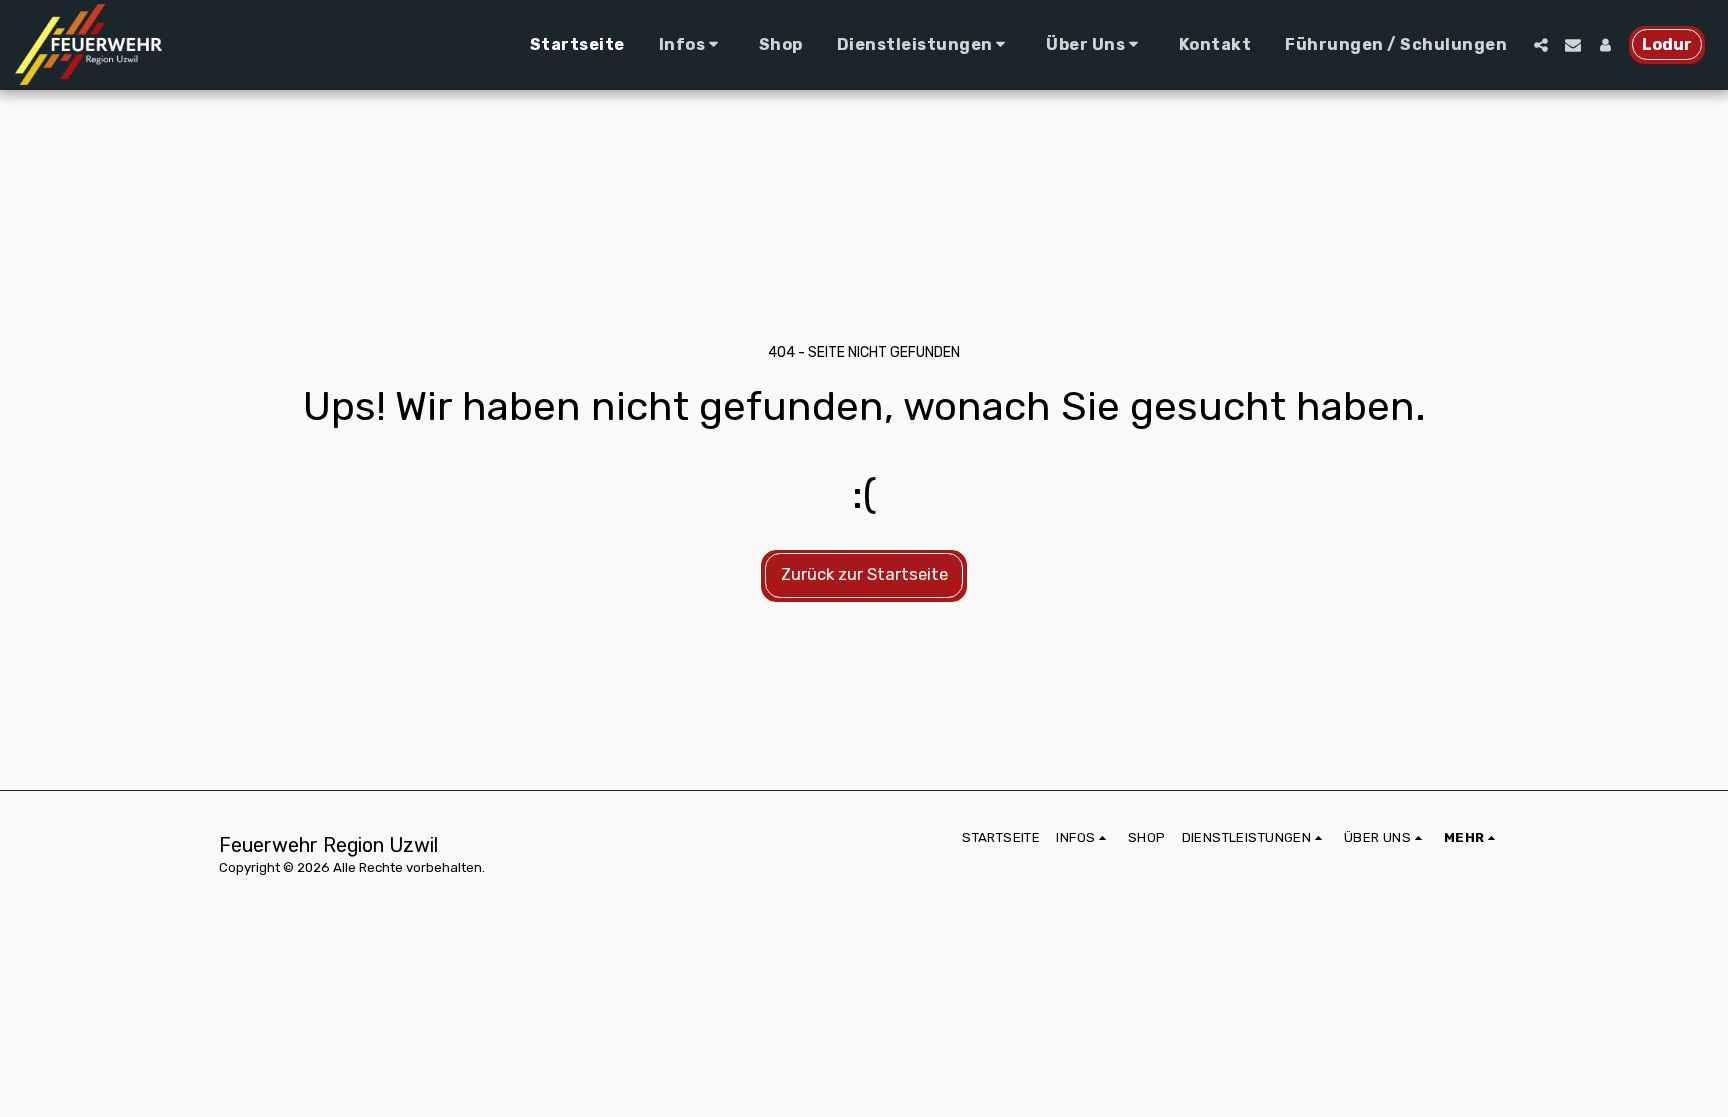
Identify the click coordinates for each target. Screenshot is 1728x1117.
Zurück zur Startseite (864, 574)
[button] (692, 44)
